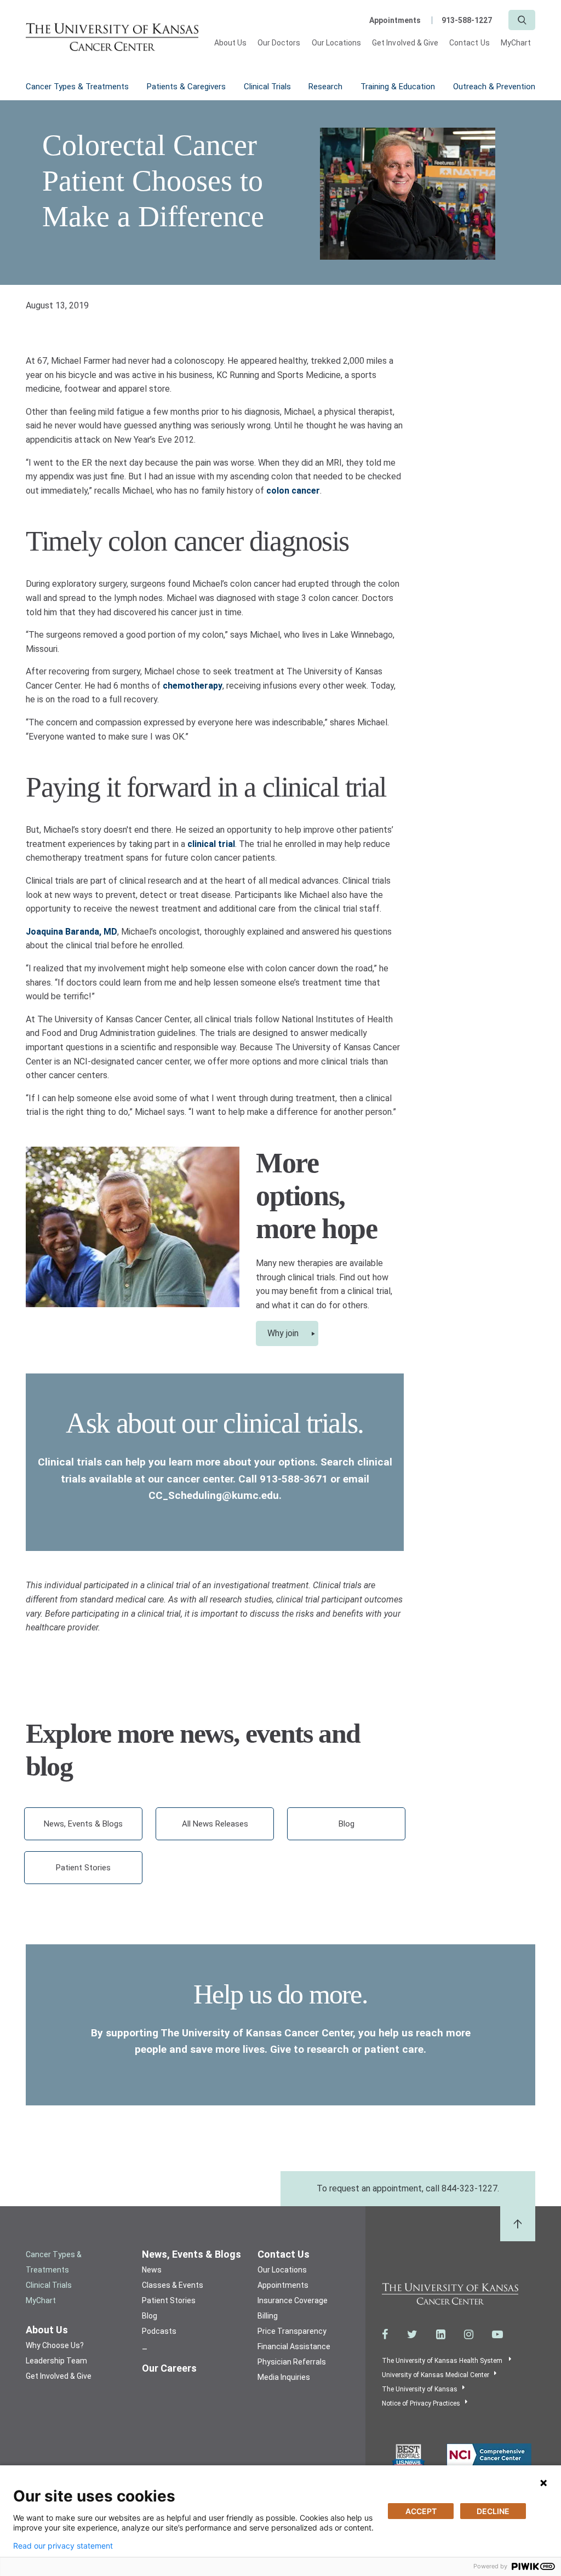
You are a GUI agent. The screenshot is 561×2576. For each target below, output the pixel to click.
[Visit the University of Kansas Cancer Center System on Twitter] (412, 2334)
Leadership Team (56, 2361)
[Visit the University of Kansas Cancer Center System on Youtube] (497, 2334)
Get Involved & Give (405, 43)
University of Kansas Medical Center (436, 2375)
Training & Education (398, 87)
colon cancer (293, 491)
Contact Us (470, 43)
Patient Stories (83, 1868)
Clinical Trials (267, 87)
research (328, 2049)
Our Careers (169, 2368)
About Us (230, 43)
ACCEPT (421, 2511)
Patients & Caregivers (186, 87)
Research (325, 87)
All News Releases (215, 1824)
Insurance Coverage (293, 2300)
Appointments (395, 20)
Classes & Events (173, 2285)
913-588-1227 (467, 20)
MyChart (516, 43)
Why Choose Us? (55, 2345)
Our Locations (337, 43)
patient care (394, 2049)
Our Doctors (279, 43)
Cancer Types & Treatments (77, 87)
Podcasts (159, 2331)
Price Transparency (292, 2331)
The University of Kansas (420, 2389)
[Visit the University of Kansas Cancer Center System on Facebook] (385, 2334)
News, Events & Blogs (83, 1824)
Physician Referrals (292, 2362)
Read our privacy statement (63, 2546)
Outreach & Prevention (494, 87)
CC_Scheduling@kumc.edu (214, 1495)
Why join (283, 1333)
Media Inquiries (284, 2377)
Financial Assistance (294, 2346)
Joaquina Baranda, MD (71, 932)
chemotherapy (193, 686)
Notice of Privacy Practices (421, 2403)
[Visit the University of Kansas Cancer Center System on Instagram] (469, 2334)
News (152, 2270)
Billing (268, 2316)
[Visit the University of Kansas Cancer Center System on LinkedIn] (441, 2334)
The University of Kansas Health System (443, 2361)
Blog (347, 1824)
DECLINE (493, 2511)
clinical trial (211, 844)
